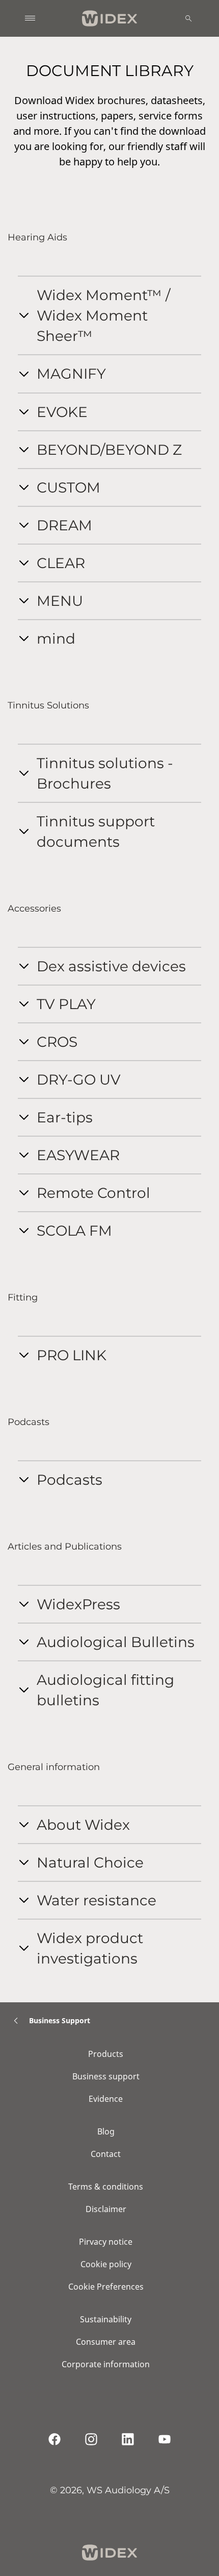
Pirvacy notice (106, 2242)
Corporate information (106, 2364)
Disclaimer (106, 2209)
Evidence (106, 2099)
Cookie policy (106, 2264)
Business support (106, 2076)
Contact (106, 2154)
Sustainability (106, 2319)
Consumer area (106, 2342)
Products (106, 2054)
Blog (106, 2131)
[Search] (188, 18)
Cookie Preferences (106, 2287)
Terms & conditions (106, 2187)
